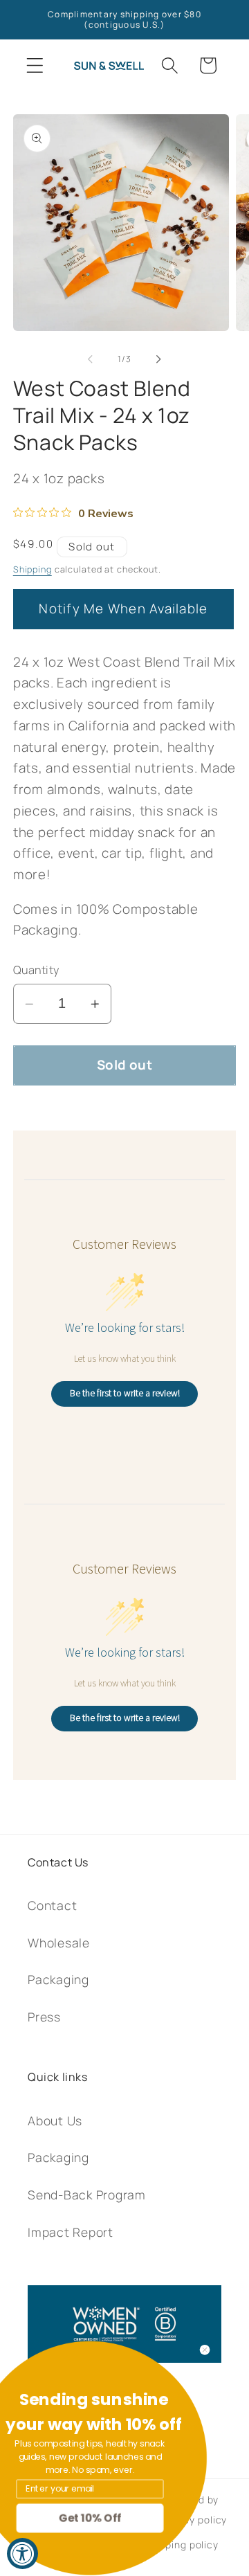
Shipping (33, 569)
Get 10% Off (124, 2518)
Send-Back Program (87, 2195)
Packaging (58, 1979)
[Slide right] (159, 359)
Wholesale (59, 1943)
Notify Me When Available (123, 609)
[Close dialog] (239, 2350)
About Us (55, 2120)
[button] (35, 65)
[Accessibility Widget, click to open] (22, 2554)
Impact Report (71, 2232)
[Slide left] (91, 359)
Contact (52, 1905)
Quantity (36, 970)
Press (44, 2017)
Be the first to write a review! (125, 1393)
